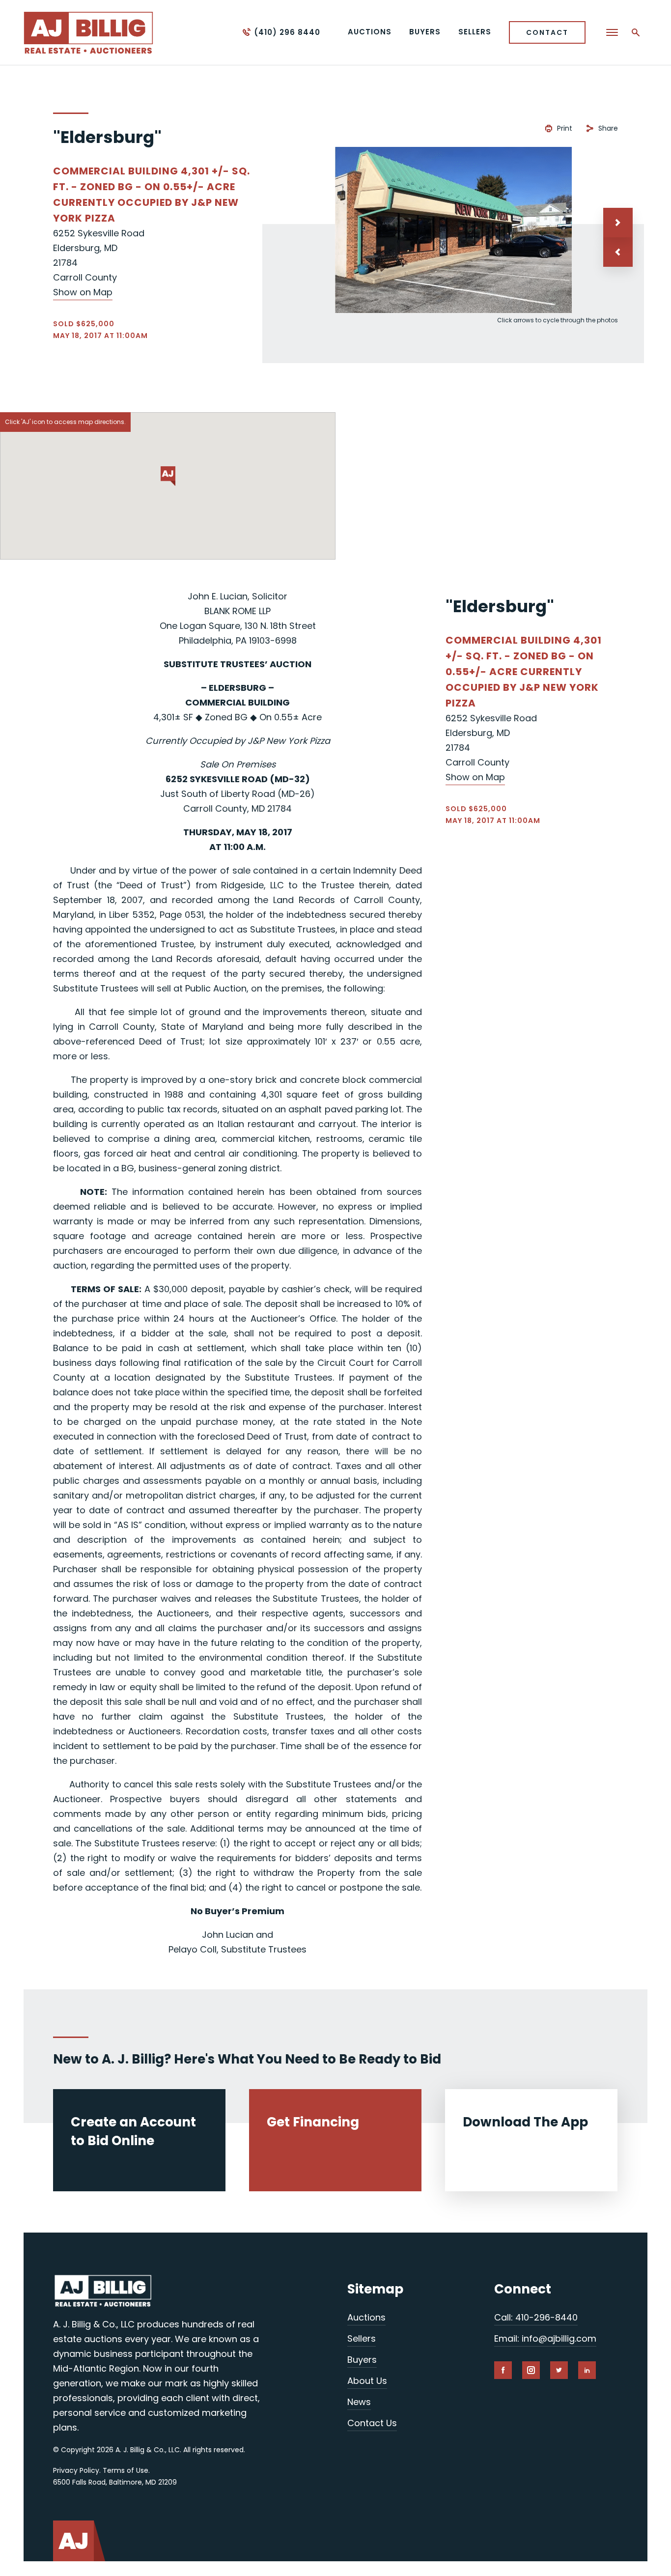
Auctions (366, 2317)
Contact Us (372, 2423)
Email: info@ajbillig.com (545, 2338)
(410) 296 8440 (287, 32)
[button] (618, 252)
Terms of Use (126, 2470)
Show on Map (83, 292)
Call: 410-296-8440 (536, 2317)
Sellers (362, 2338)
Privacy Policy (76, 2470)
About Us (367, 2381)
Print (565, 128)
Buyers (362, 2360)
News (359, 2402)
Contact (547, 32)
